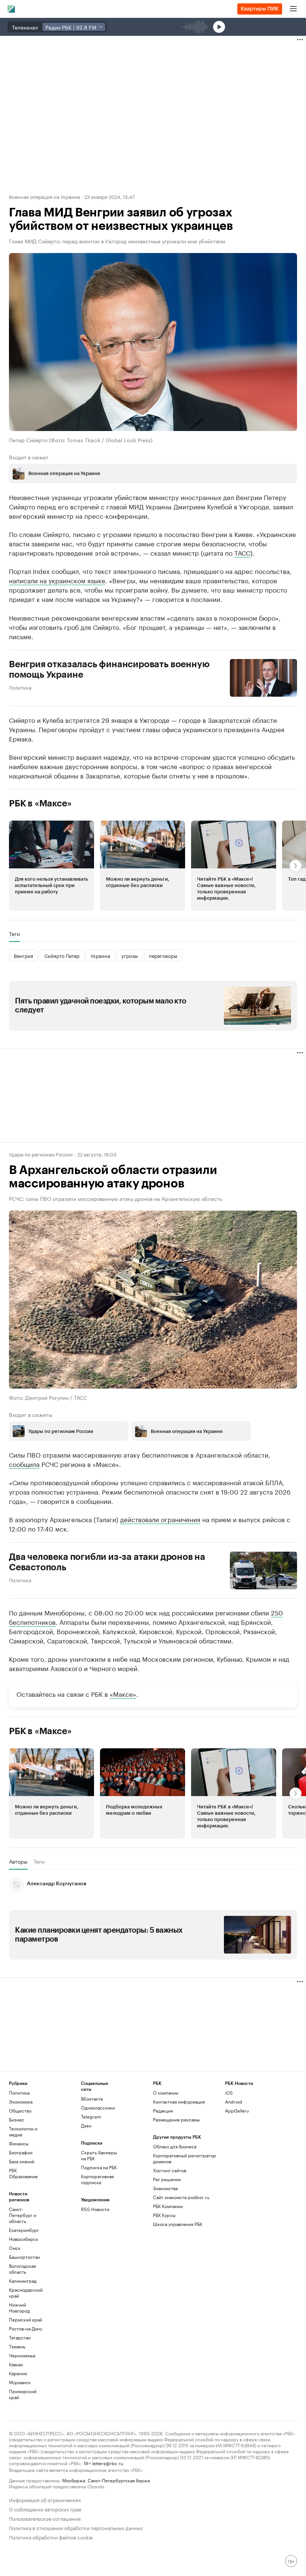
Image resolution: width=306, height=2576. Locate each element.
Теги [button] (14, 934)
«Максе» (123, 1693)
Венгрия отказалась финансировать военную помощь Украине (109, 669)
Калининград (23, 2281)
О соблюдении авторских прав (45, 2509)
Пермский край (26, 2319)
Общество (20, 2110)
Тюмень (17, 2346)
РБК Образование (23, 2173)
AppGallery (237, 2110)
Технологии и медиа (23, 2131)
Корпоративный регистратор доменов (185, 2158)
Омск (15, 2248)
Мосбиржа (74, 2480)
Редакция (163, 2110)
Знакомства (165, 2188)
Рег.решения (167, 2179)
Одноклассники (98, 2107)
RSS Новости (95, 2209)
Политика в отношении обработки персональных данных (76, 2527)
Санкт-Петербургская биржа (119, 2480)
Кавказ (16, 2364)
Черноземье (22, 2355)
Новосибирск (24, 2239)
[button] (51, 866)
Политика (20, 687)
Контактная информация (179, 2102)
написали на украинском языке (57, 580)
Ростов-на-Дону (26, 2328)
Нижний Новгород (19, 2308)
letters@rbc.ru (108, 2463)
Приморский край (23, 2394)
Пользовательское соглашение (45, 2518)
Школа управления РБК (178, 2224)
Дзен (86, 2125)
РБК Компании (168, 2206)
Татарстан (20, 2337)
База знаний (22, 2161)
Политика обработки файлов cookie (51, 2537)
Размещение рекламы (176, 2119)
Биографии (21, 2152)
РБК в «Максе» (40, 803)
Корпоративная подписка (97, 2179)
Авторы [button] (18, 1861)
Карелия (18, 2373)
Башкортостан (24, 2257)
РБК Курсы (164, 2215)
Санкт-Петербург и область (23, 2215)
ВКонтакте (92, 2099)
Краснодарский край (26, 2293)
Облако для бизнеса (175, 2146)
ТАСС (242, 552)
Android (234, 2102)
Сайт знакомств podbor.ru (181, 2197)
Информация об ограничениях (45, 2499)
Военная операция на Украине (44, 196)
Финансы (19, 2143)
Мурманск (20, 2382)
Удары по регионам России (41, 1154)
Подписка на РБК (99, 2167)
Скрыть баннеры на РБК (99, 2155)
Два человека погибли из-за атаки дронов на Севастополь (107, 1562)
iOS (229, 2093)
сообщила (24, 1464)
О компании (166, 2093)
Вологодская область (22, 2269)
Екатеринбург (24, 2230)
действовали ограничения (160, 1519)
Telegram (91, 2116)
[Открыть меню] (293, 9)
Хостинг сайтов (170, 2170)
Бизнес (17, 2119)
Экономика (21, 2102)
